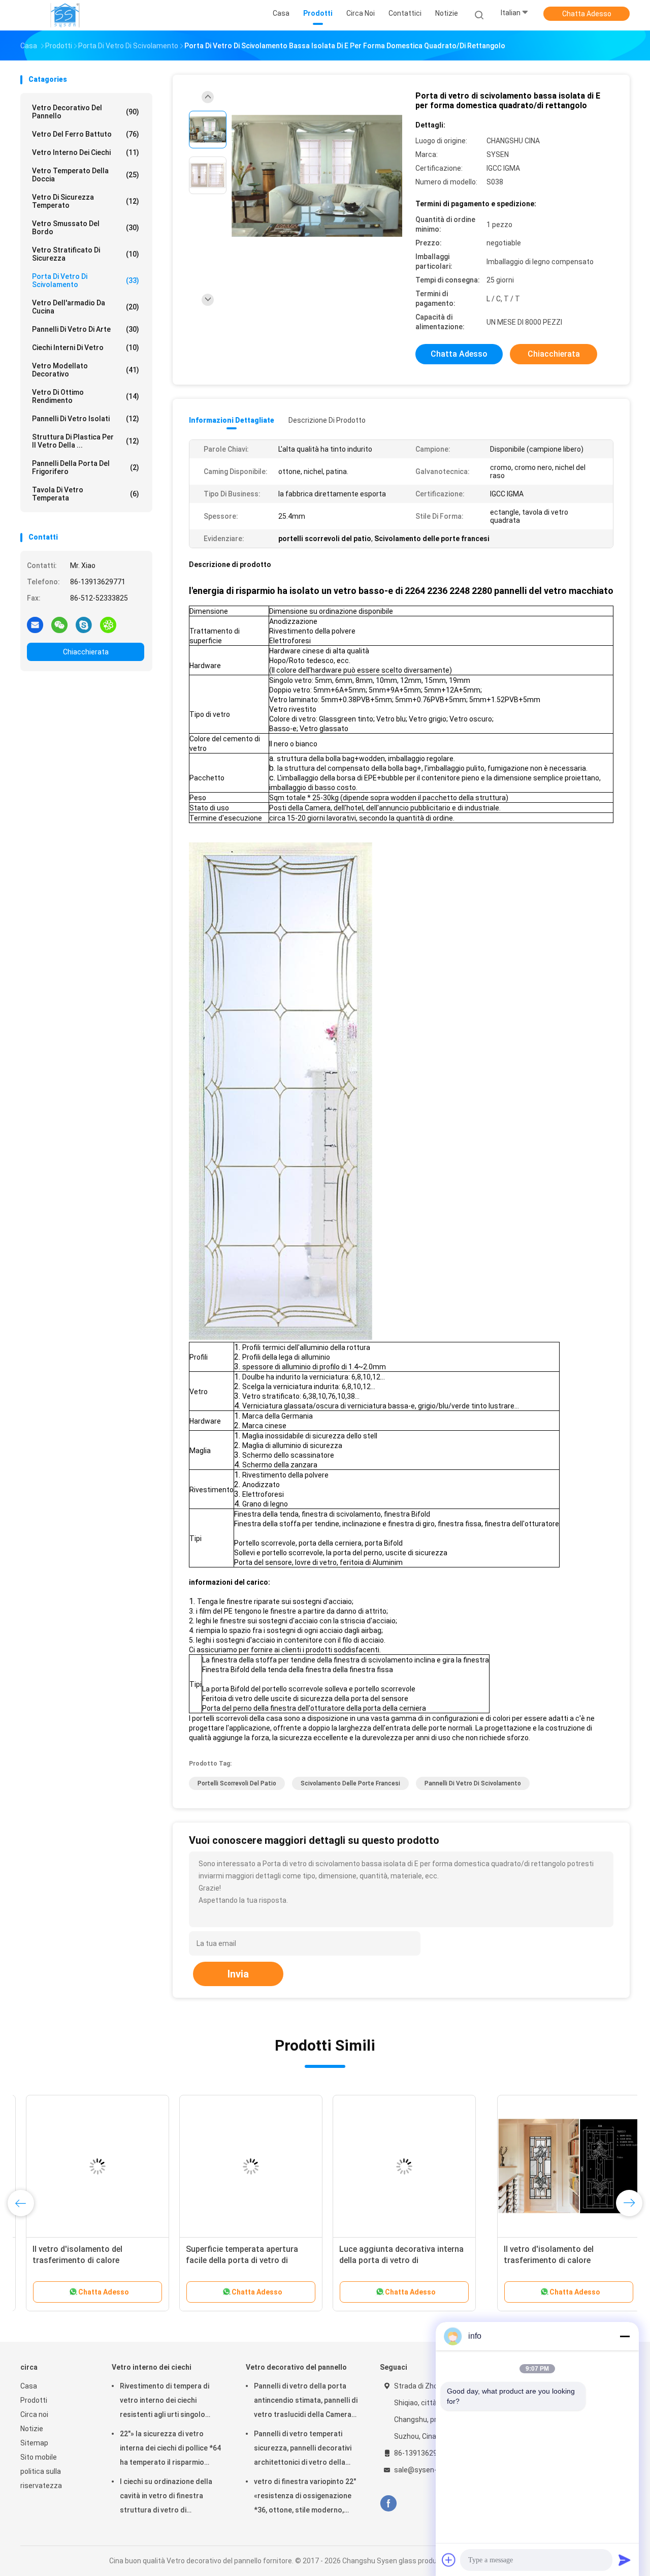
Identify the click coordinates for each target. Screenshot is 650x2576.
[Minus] (625, 2336)
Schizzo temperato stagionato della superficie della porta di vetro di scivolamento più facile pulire (91, 2260)
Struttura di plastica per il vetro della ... (86, 441)
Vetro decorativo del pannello (86, 112)
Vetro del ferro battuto (86, 134)
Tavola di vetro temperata (86, 494)
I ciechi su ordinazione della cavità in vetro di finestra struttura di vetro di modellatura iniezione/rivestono (166, 2497)
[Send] (625, 2560)
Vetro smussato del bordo (86, 228)
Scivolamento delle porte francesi (350, 1783)
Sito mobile (39, 2457)
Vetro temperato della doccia (86, 175)
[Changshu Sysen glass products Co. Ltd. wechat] (59, 624)
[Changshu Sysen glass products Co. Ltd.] (65, 15)
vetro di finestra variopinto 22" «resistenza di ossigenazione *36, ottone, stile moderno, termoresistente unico (305, 2497)
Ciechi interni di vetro (86, 348)
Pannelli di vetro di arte (86, 329)
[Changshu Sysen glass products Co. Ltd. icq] (108, 624)
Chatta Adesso (587, 14)
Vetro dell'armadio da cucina (86, 307)
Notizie (32, 2429)
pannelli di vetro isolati (86, 419)
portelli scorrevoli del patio (237, 1783)
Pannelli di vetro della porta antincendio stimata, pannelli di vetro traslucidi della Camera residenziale (306, 2402)
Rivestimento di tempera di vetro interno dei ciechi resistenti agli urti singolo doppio (165, 2402)
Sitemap (34, 2443)
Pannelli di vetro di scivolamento (473, 1783)
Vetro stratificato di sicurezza (86, 254)
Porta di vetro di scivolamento (86, 280)
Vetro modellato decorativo (86, 370)
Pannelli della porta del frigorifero (86, 467)
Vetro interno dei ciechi (86, 152)
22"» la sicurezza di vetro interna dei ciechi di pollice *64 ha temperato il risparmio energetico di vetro (170, 2449)
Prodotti (34, 2400)
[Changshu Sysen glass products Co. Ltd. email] (35, 624)
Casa (29, 2386)
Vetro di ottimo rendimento (86, 396)
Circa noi (34, 2414)
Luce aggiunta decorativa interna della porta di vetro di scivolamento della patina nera (549, 2260)
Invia (238, 1974)
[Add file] (449, 2560)
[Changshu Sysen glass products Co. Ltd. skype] (84, 624)
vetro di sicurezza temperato (86, 201)
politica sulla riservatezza (41, 2478)
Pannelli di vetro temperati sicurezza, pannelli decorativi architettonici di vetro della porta (303, 2449)
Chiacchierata (86, 652)
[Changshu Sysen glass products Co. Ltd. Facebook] (388, 2504)
